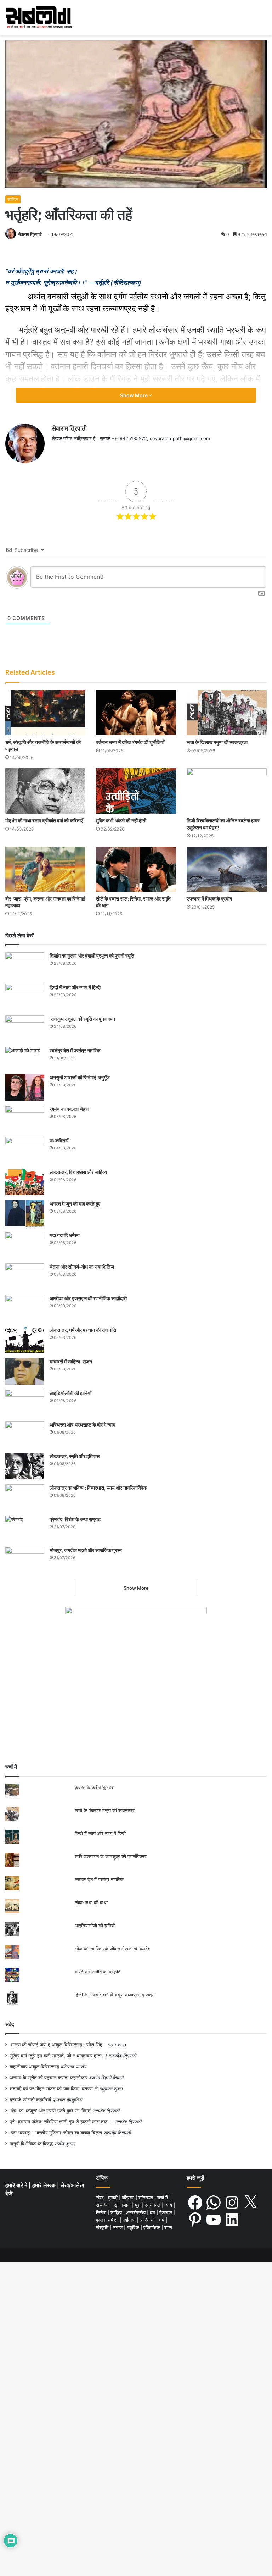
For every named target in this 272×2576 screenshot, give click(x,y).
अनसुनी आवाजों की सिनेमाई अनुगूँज (80, 1077)
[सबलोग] (39, 18)
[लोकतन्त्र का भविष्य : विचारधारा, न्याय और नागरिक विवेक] (25, 1498)
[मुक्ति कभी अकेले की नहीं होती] (136, 791)
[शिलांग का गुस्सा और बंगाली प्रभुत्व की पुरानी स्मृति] (25, 966)
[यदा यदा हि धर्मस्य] (25, 1245)
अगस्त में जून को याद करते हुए (75, 1204)
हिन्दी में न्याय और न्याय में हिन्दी (75, 987)
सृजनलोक (123, 2205)
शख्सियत (146, 2198)
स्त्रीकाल (153, 2205)
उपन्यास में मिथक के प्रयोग (210, 899)
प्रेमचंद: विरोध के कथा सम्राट (75, 1519)
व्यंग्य (169, 2205)
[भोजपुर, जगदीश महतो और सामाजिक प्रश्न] (25, 1560)
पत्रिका (129, 2198)
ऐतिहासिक (152, 2227)
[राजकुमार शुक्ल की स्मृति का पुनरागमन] (25, 1029)
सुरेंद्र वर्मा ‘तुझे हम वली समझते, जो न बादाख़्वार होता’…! (58, 2056)
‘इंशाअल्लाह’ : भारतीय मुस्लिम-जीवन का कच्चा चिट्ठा (56, 2133)
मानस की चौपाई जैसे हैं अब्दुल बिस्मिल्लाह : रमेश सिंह (58, 2045)
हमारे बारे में (17, 2185)
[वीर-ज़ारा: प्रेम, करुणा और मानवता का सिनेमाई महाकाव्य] (45, 869)
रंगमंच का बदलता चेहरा (69, 1109)
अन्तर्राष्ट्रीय (137, 2212)
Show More (134, 395)
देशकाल (167, 2212)
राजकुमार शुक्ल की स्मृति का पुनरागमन (82, 1019)
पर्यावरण (130, 2220)
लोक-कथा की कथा (91, 1902)
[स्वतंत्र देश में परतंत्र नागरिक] (25, 1058)
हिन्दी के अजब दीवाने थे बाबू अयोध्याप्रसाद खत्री (115, 1995)
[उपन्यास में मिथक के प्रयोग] (227, 869)
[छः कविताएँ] (25, 1150)
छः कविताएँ (59, 1140)
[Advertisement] (136, 1703)
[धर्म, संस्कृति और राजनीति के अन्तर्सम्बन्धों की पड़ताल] (45, 713)
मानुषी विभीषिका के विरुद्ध (31, 2144)
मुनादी (114, 2198)
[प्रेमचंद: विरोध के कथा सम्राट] (25, 1529)
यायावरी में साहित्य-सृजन (72, 1361)
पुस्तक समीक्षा (108, 2220)
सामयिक (104, 2205)
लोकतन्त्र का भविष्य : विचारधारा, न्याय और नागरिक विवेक (98, 1488)
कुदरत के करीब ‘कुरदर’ (94, 1787)
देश (153, 2212)
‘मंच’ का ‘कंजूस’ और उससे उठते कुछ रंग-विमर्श (50, 2111)
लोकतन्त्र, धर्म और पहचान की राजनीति (83, 1330)
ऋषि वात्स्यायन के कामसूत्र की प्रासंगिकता (111, 1856)
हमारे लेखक (45, 2185)
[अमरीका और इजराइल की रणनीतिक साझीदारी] (25, 1308)
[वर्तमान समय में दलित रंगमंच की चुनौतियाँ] (136, 713)
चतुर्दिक (134, 2227)
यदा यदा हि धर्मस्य (65, 1235)
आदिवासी (148, 2220)
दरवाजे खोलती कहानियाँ (30, 2100)
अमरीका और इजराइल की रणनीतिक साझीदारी (88, 1298)
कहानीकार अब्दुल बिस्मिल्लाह (34, 2067)
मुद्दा (138, 2205)
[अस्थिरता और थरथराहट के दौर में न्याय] (25, 1434)
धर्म (162, 2220)
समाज (118, 2227)
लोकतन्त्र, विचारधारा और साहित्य (78, 1172)
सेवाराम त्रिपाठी (30, 234)
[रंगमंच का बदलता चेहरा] (25, 1119)
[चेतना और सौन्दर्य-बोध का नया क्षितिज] (25, 1277)
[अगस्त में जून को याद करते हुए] (25, 1214)
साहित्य (13, 199)
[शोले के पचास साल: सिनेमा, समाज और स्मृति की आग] (136, 869)
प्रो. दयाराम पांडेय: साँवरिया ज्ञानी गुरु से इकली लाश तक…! (61, 2122)
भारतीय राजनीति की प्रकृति (98, 1972)
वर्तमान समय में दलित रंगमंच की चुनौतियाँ (130, 742)
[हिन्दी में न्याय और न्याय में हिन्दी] (25, 997)
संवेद (10, 2024)
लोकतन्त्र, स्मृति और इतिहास (75, 1456)
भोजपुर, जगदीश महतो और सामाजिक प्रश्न (86, 1550)
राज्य (168, 2227)
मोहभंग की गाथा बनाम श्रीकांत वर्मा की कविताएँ (44, 821)
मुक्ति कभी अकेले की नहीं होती (121, 821)
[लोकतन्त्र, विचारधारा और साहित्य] (25, 1182)
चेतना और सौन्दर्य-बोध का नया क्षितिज (82, 1267)
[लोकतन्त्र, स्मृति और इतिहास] (25, 1466)
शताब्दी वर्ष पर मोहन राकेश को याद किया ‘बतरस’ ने (54, 2089)
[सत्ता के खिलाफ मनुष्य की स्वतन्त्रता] (227, 713)
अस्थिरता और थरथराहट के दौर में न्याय (83, 1425)
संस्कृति (103, 2227)
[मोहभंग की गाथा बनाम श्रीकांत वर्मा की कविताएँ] (45, 791)
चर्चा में (163, 2198)
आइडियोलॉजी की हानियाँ (70, 1393)
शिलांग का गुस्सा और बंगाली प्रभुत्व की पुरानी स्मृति (92, 956)
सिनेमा (102, 2212)
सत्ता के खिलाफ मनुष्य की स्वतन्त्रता (217, 742)
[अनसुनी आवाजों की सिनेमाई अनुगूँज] (25, 1087)
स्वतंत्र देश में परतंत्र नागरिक (75, 1050)
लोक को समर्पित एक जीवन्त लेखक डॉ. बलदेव (112, 1949)
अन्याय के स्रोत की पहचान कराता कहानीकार (49, 2078)
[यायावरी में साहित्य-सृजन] (25, 1371)
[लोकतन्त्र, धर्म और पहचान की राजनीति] (25, 1340)
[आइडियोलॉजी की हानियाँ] (25, 1403)
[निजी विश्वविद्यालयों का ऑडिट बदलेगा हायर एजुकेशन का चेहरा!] (227, 791)
